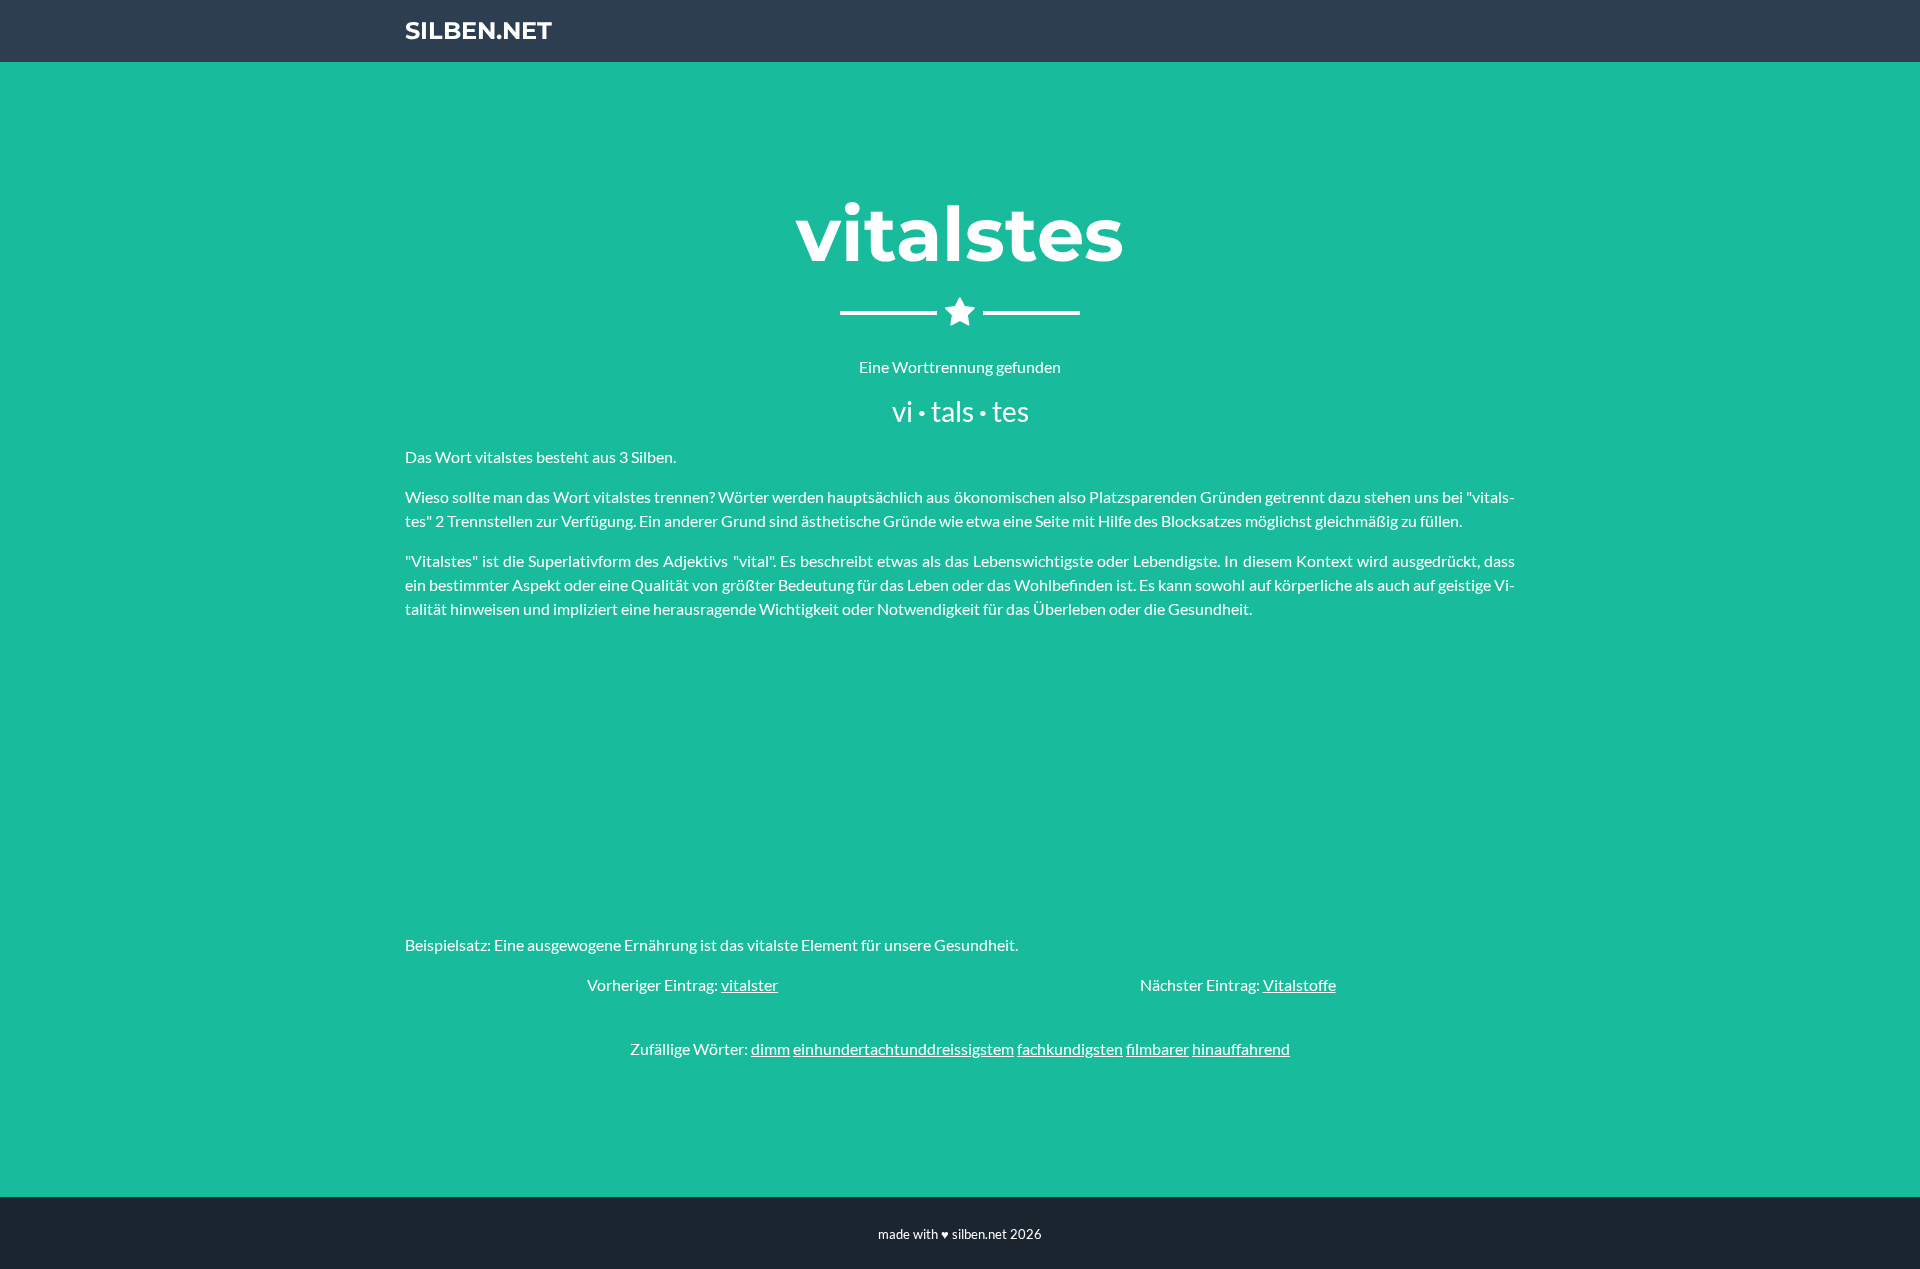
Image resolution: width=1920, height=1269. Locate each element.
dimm (770, 1048)
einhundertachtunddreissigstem (903, 1048)
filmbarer (1157, 1048)
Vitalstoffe (1299, 984)
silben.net (478, 30)
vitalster (749, 984)
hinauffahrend (1241, 1048)
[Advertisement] (960, 777)
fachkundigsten (1070, 1048)
